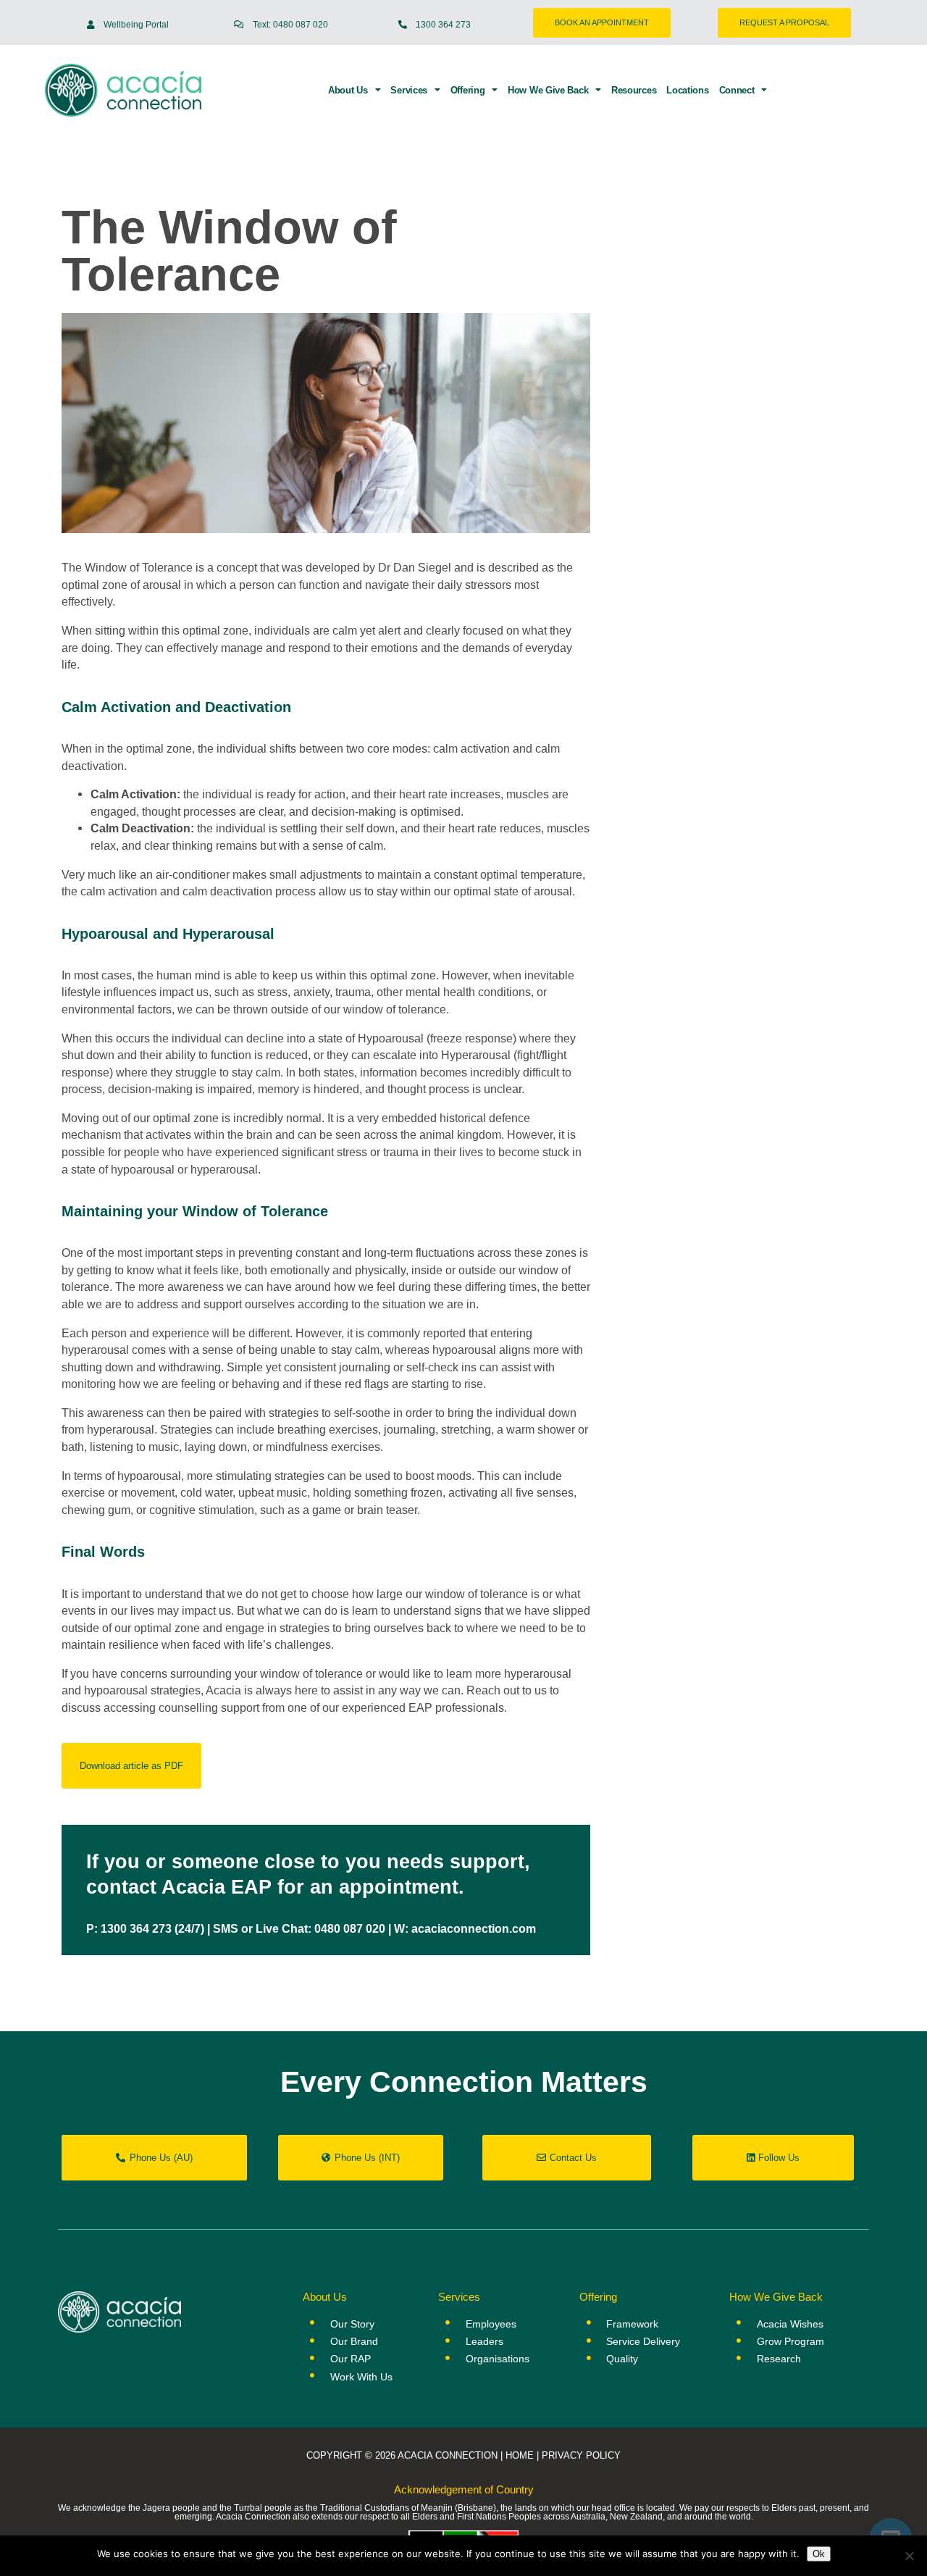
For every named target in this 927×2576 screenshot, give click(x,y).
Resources (634, 91)
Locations (687, 91)
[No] (909, 2556)
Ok (819, 2554)
